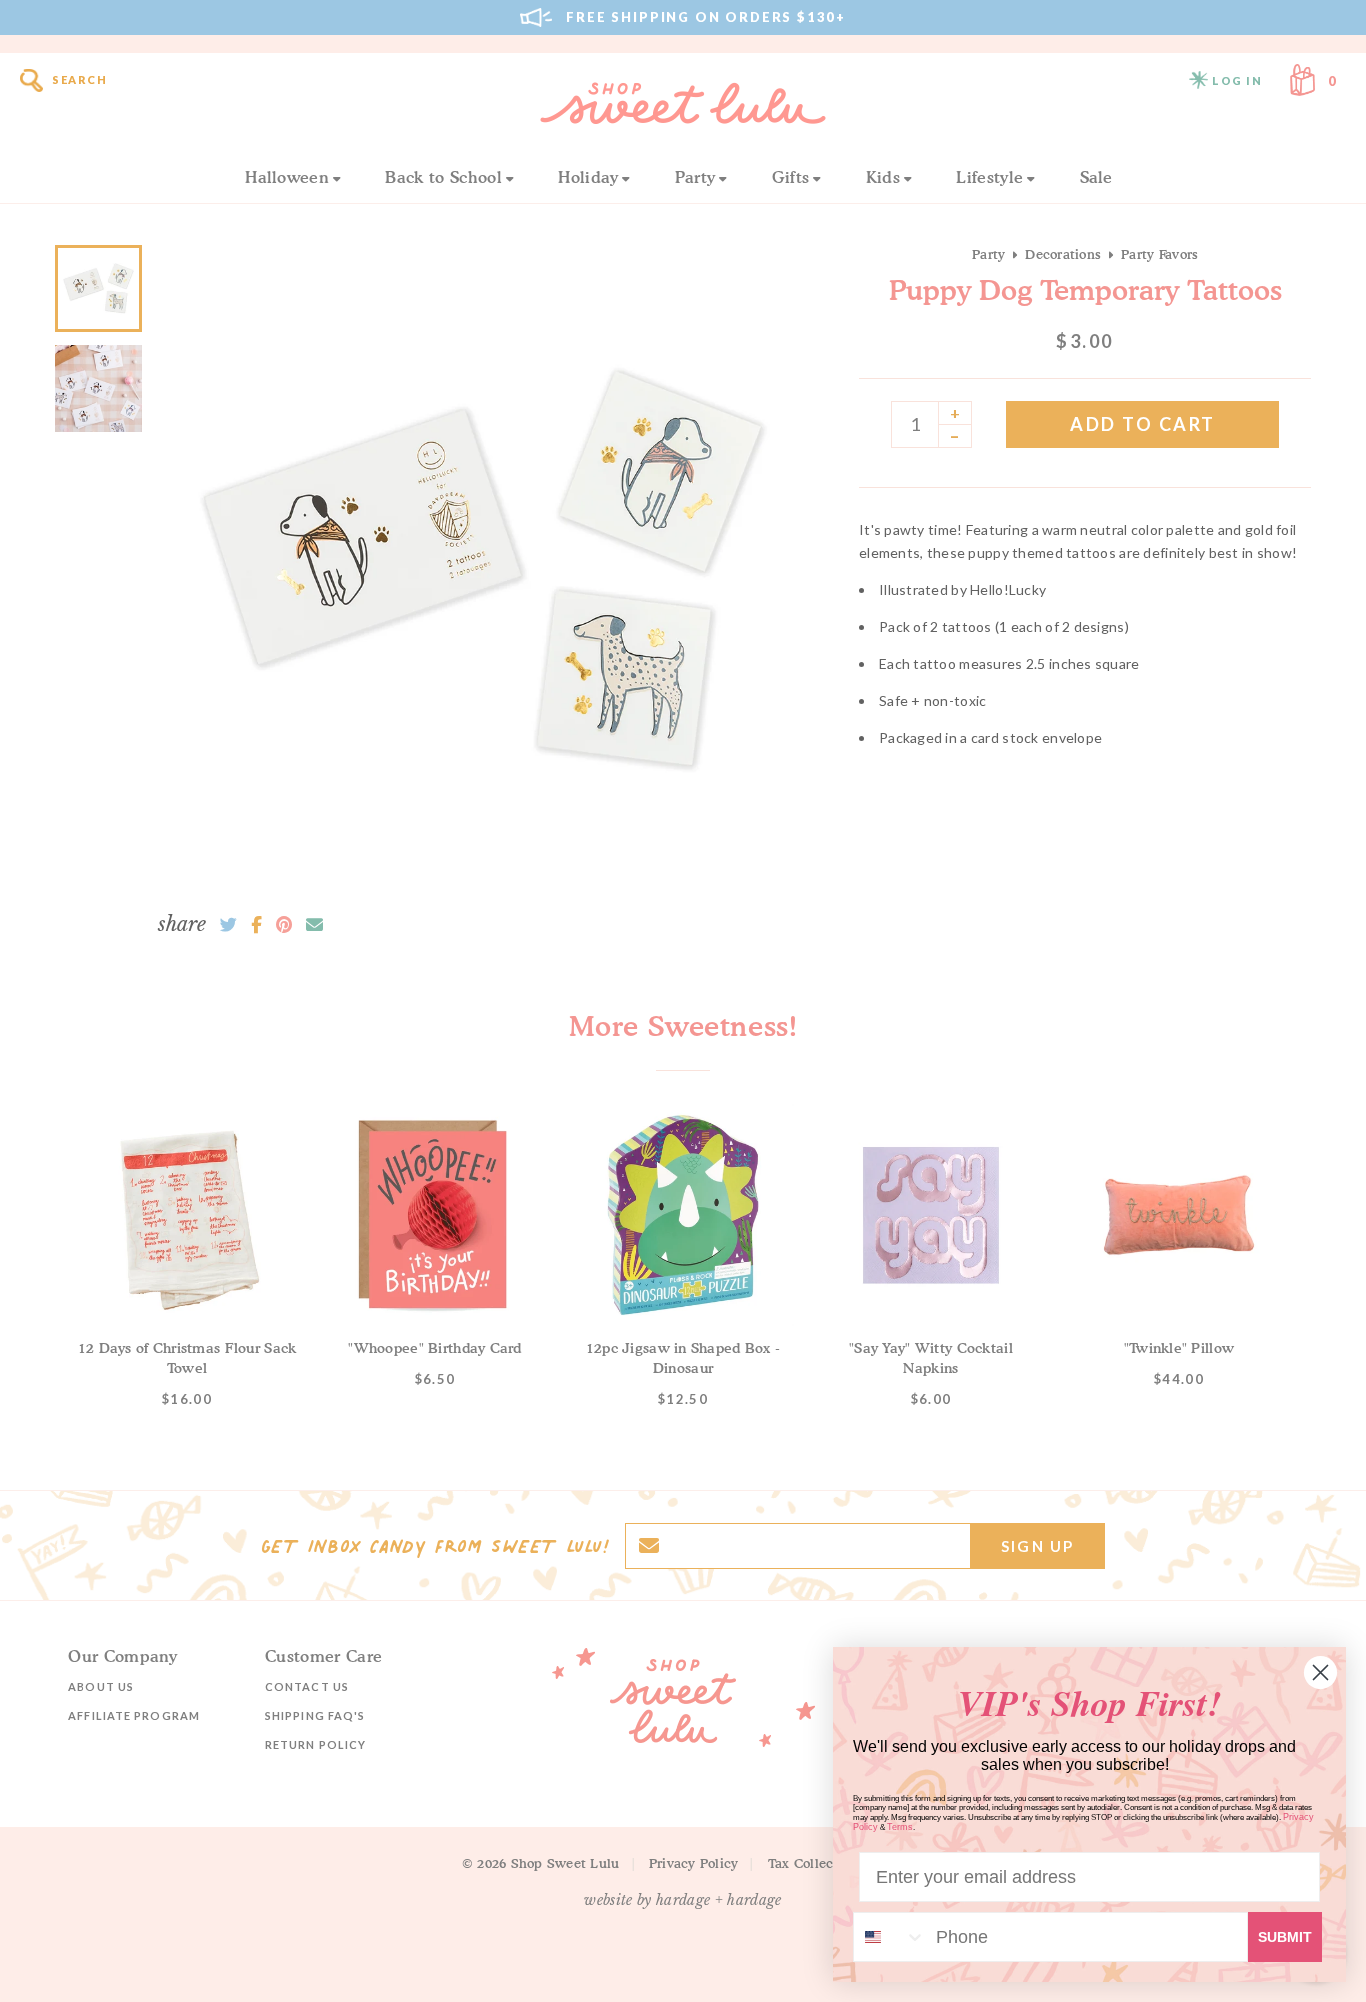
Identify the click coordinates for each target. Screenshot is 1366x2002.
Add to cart (1143, 424)
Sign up (1037, 1546)
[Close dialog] (1320, 1672)
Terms (900, 1827)
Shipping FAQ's (315, 1715)
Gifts (791, 177)
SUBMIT (1285, 1937)
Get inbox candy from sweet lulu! (435, 1546)
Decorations (1063, 254)
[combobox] (890, 1937)
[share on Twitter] (228, 925)
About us (101, 1686)
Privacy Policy (694, 1863)
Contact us (307, 1686)
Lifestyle (989, 177)
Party (695, 177)
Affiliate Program (134, 1715)
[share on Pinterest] (284, 925)
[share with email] (314, 925)
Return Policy (315, 1744)
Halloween (287, 177)
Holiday (588, 177)
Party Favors (1159, 254)
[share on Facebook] (256, 925)
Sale (1096, 177)
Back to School (443, 177)
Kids (883, 177)
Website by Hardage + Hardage (683, 1900)
